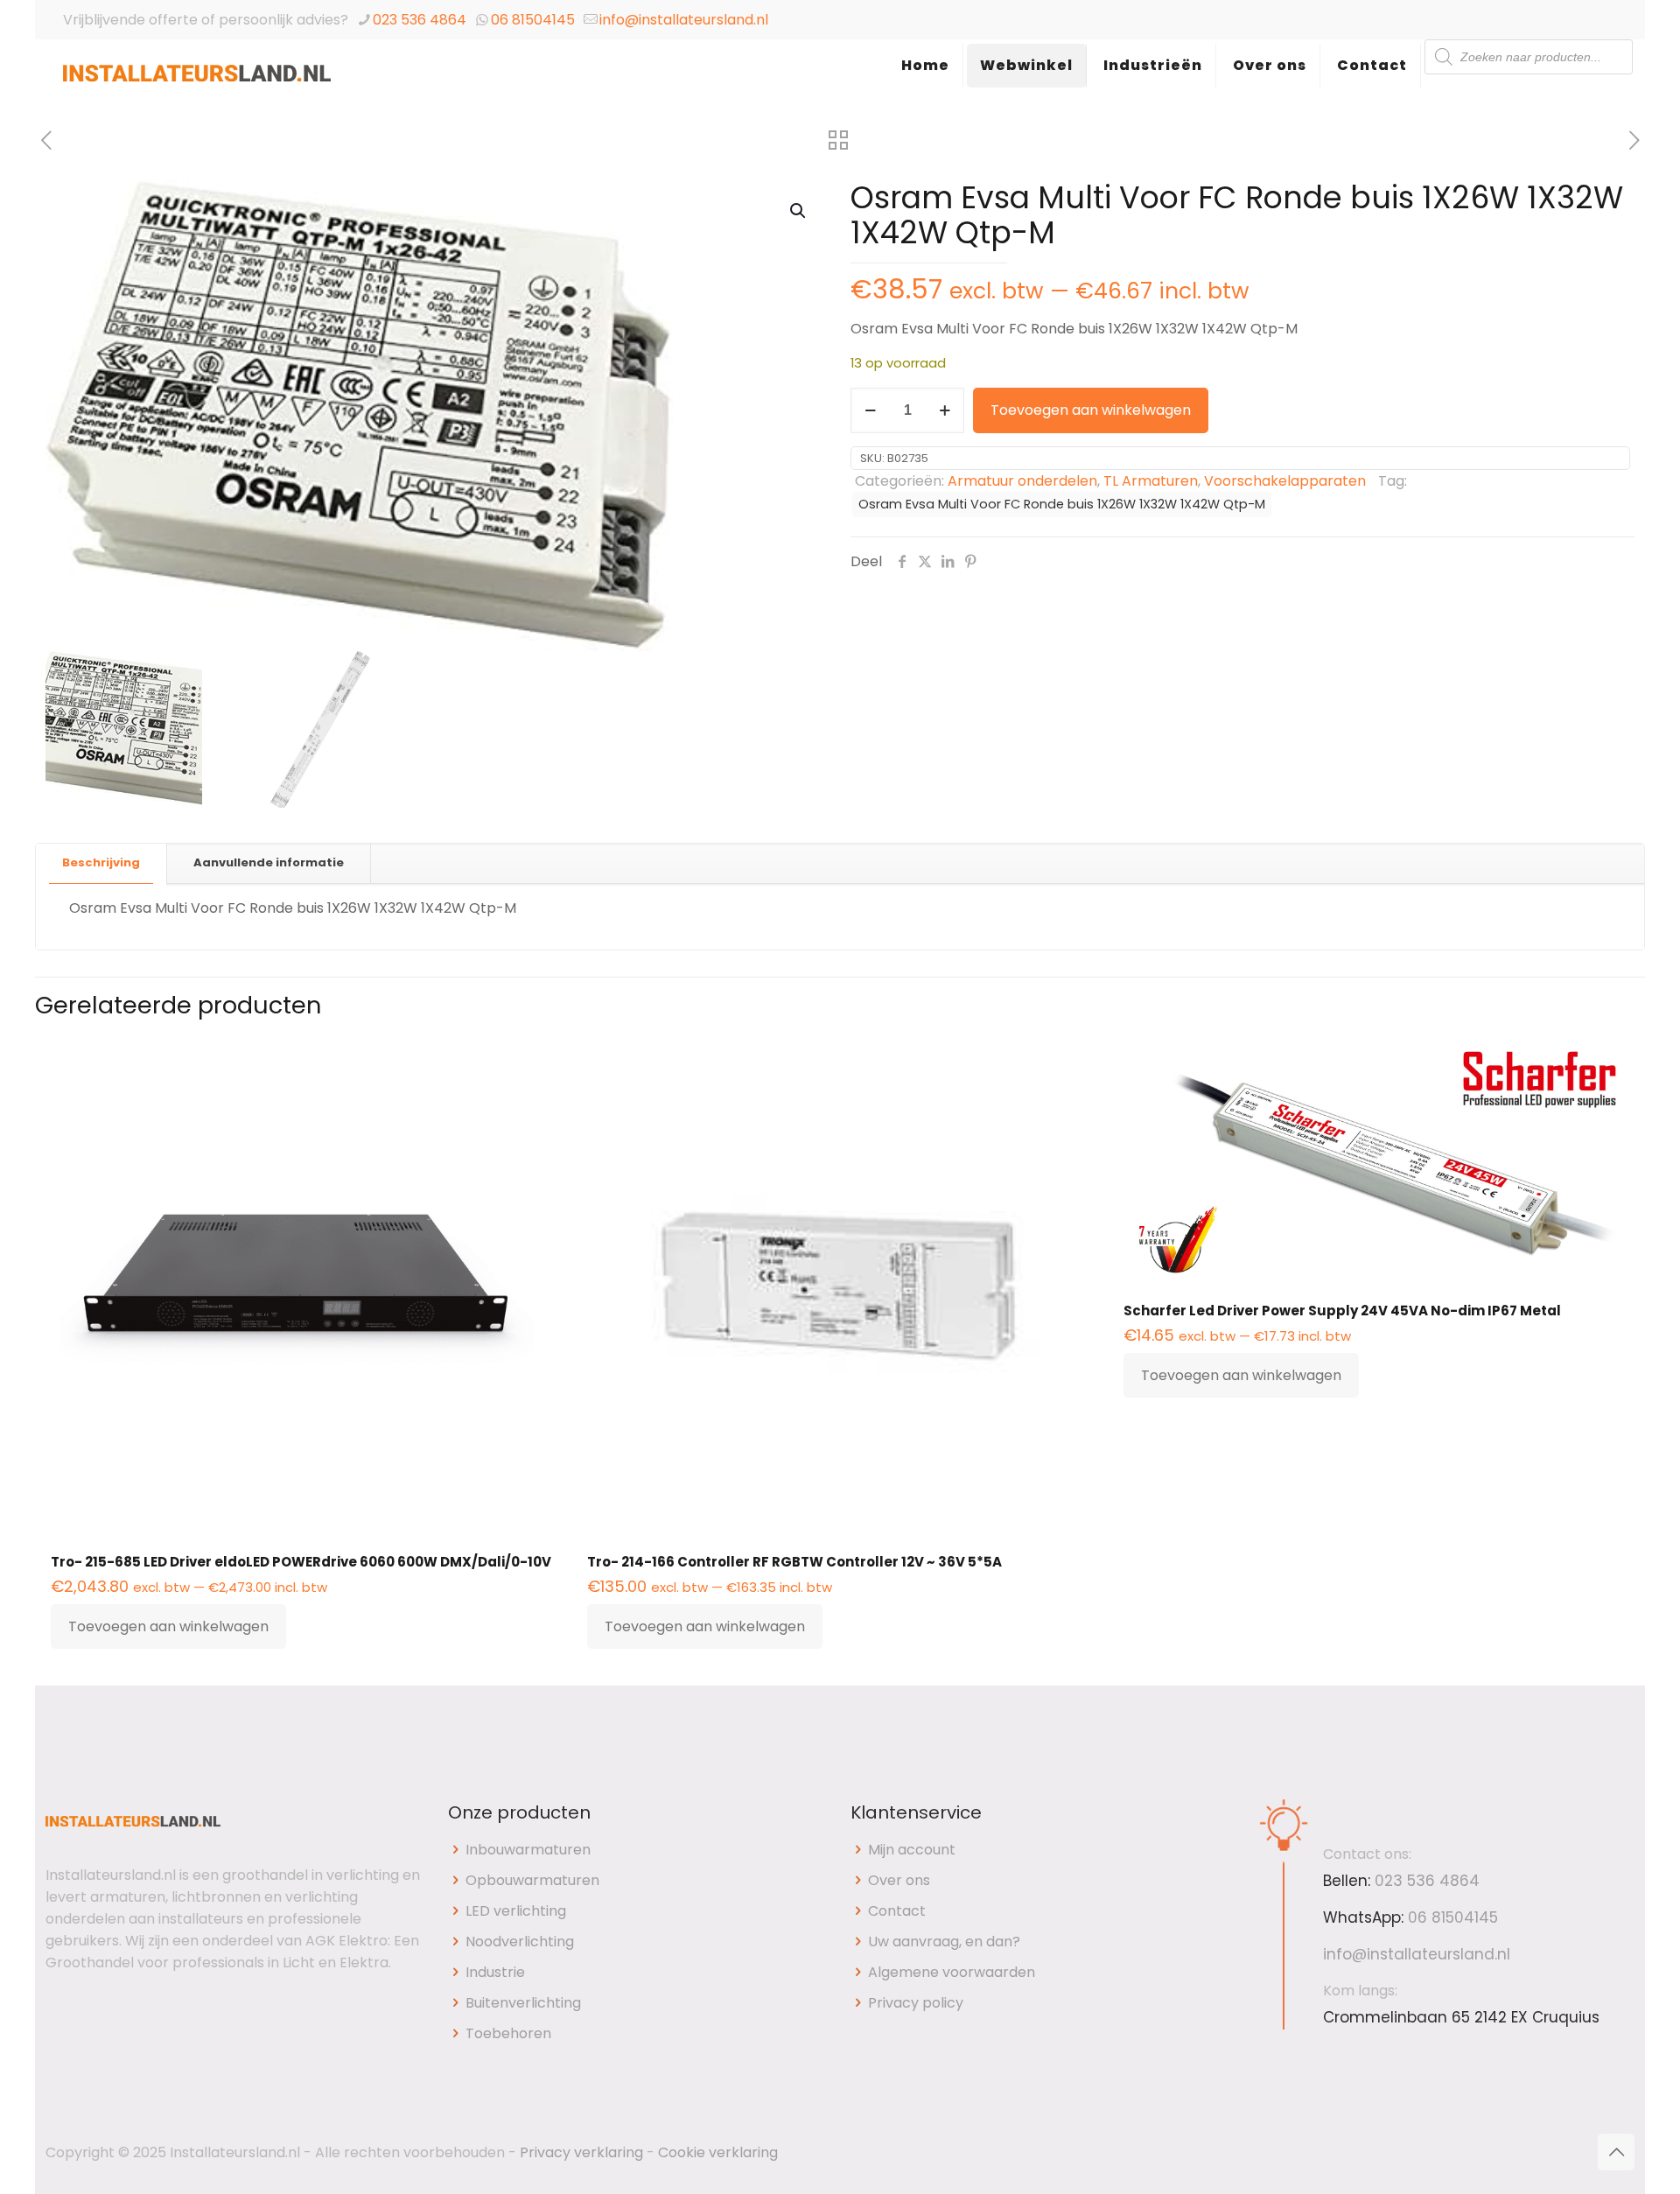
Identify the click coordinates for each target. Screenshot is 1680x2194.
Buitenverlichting (523, 2003)
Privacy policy (916, 2003)
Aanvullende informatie (269, 862)
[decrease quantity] (870, 410)
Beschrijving (101, 862)
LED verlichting (516, 1911)
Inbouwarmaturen (528, 1850)
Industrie (495, 1972)
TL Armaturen (1151, 481)
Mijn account (912, 1850)
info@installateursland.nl (684, 20)
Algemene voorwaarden (952, 1972)
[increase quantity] (945, 410)
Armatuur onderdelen (1022, 481)
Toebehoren (508, 2033)
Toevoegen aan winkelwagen (1091, 410)
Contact (897, 1911)
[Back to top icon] (1616, 2152)
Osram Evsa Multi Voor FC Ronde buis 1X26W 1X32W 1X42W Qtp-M (1062, 504)
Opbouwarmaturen (532, 1880)
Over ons (899, 1880)
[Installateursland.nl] (197, 83)
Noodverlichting (520, 1942)
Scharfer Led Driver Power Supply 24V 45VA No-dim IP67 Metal (1342, 1311)
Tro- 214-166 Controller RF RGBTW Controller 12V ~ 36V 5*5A (794, 1562)
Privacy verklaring (581, 2152)
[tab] (101, 863)
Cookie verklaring (718, 2152)
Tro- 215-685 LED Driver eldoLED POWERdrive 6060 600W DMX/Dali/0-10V (301, 1562)
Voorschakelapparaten (1285, 481)
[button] (799, 211)
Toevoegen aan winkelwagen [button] (168, 1626)
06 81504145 (533, 20)
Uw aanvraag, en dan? (944, 1942)
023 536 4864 (420, 20)
